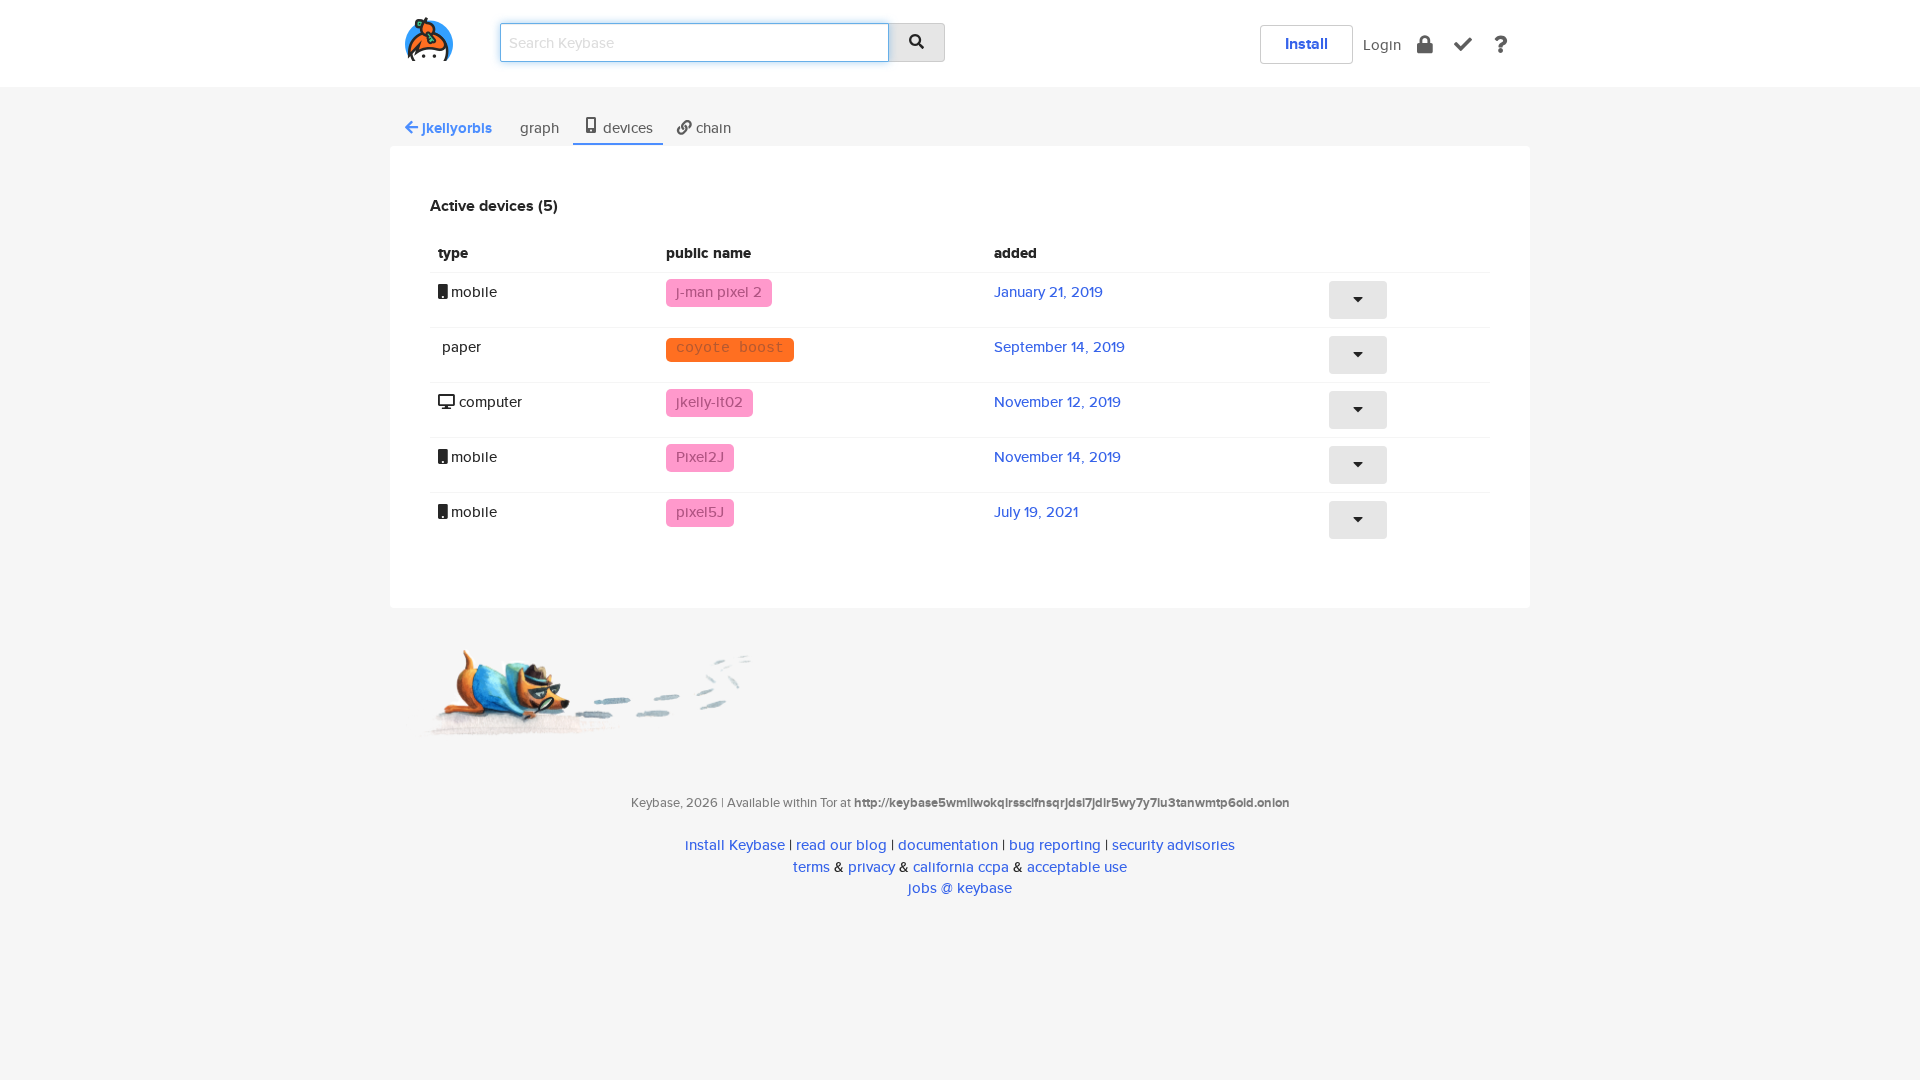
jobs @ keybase (960, 887)
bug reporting (1055, 844)
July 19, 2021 (1036, 511)
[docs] (1501, 44)
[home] (429, 35)
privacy (871, 866)
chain (711, 127)
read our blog (841, 844)
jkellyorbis (457, 128)
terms (811, 866)
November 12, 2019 (1057, 401)
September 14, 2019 (1059, 346)
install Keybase (735, 844)
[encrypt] (1425, 44)
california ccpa (961, 866)
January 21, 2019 (1048, 291)
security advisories (1173, 844)
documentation (948, 844)
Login (1382, 44)
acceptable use (1077, 866)
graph (537, 127)
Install (1306, 43)
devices (626, 127)
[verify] (1463, 44)
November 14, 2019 (1057, 456)
